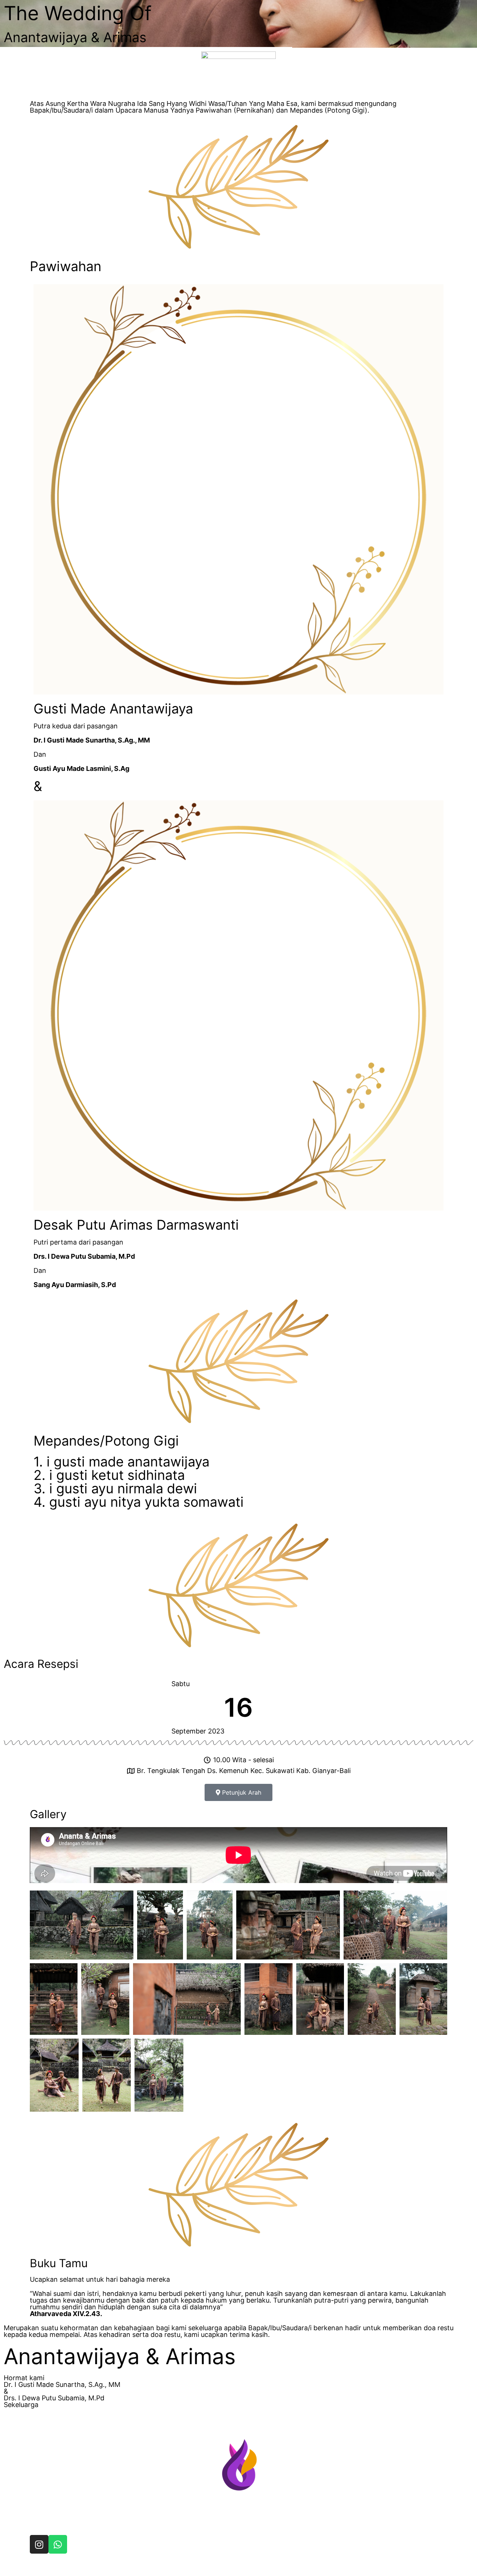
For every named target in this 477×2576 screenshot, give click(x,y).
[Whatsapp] (58, 2544)
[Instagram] (39, 2544)
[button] (238, 1792)
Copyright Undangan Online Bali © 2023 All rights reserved (104, 2569)
